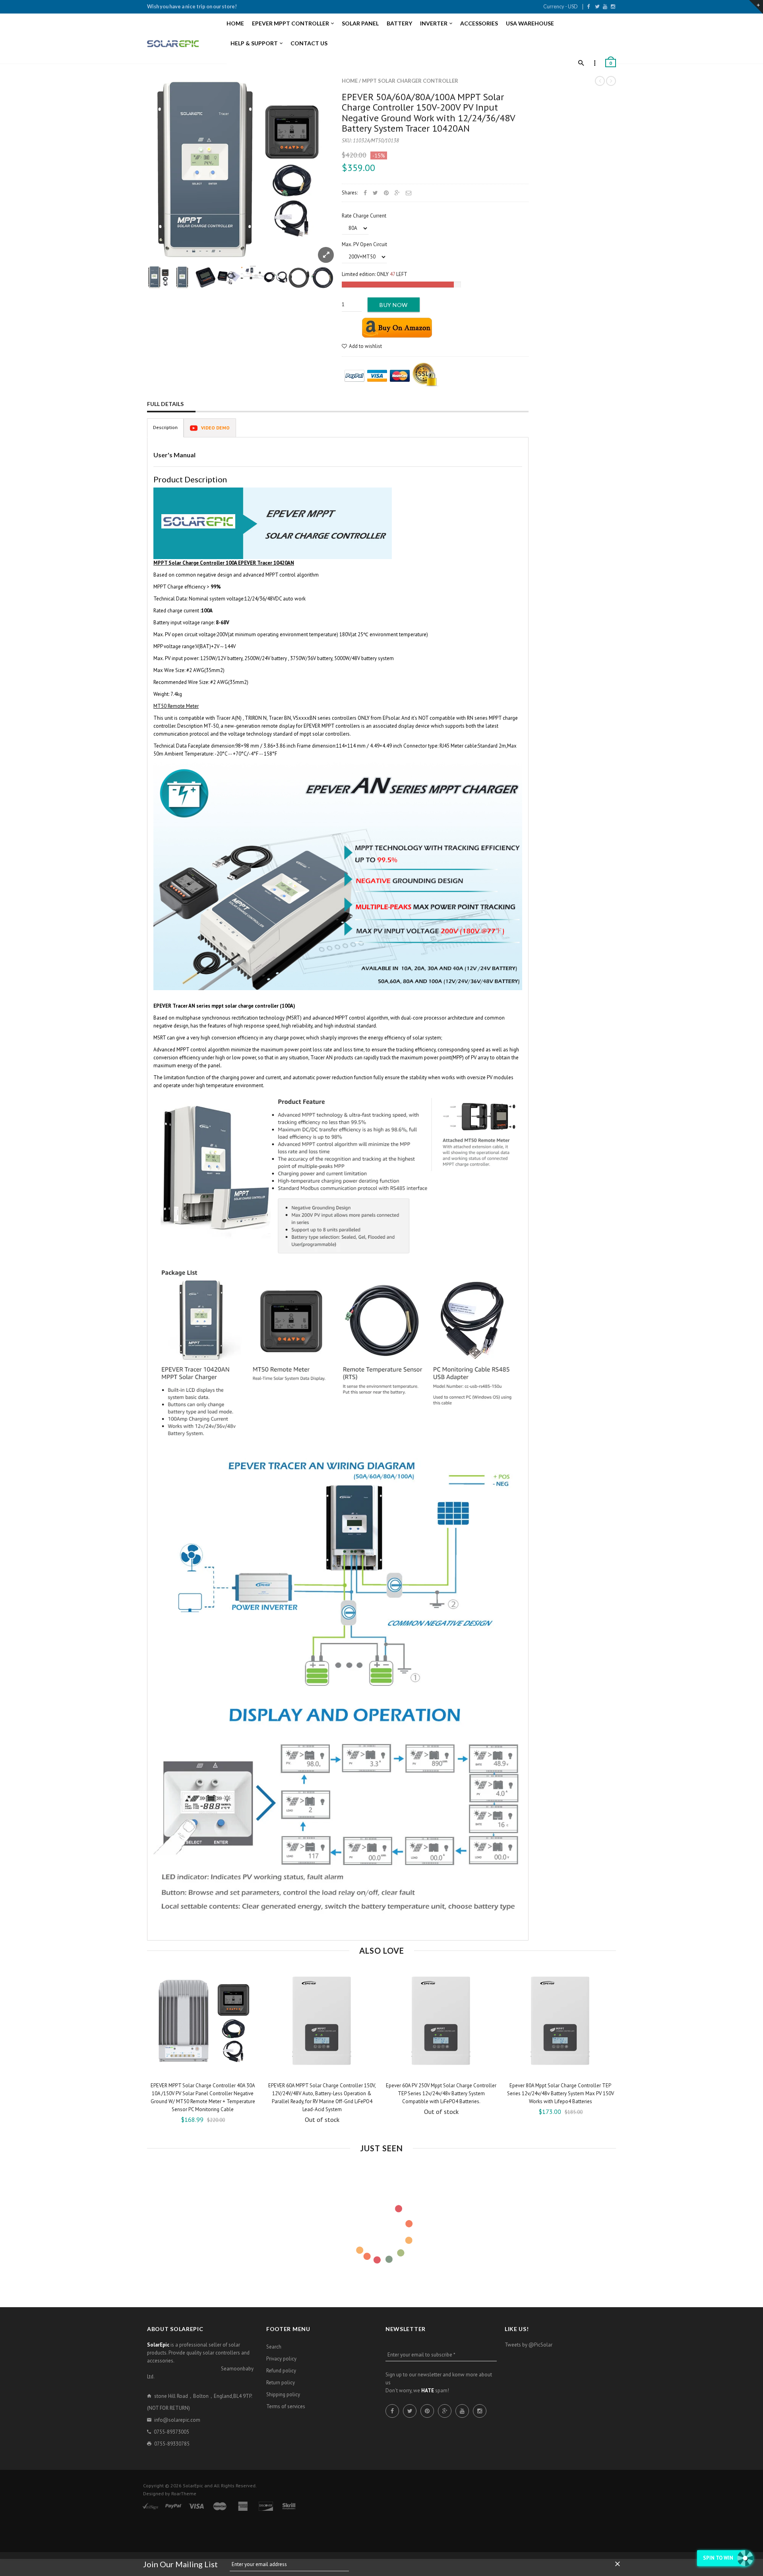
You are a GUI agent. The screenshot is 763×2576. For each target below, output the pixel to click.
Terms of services (286, 2406)
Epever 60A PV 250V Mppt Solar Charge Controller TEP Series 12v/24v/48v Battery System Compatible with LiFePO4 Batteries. (441, 2093)
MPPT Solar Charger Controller (410, 81)
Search (274, 2347)
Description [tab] (165, 427)
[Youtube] (605, 6)
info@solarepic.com (177, 2420)
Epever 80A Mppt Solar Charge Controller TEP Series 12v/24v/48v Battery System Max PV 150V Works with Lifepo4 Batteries (561, 2093)
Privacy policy (281, 2359)
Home (350, 81)
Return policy (281, 2383)
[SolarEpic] (173, 44)
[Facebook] (588, 6)
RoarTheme (184, 2493)
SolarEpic (193, 2486)
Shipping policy (283, 2394)
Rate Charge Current (364, 216)
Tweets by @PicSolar (529, 2345)
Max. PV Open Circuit (364, 244)
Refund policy (281, 2371)
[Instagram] (613, 6)
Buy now (394, 305)
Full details (165, 404)
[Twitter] (597, 6)
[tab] (210, 428)
